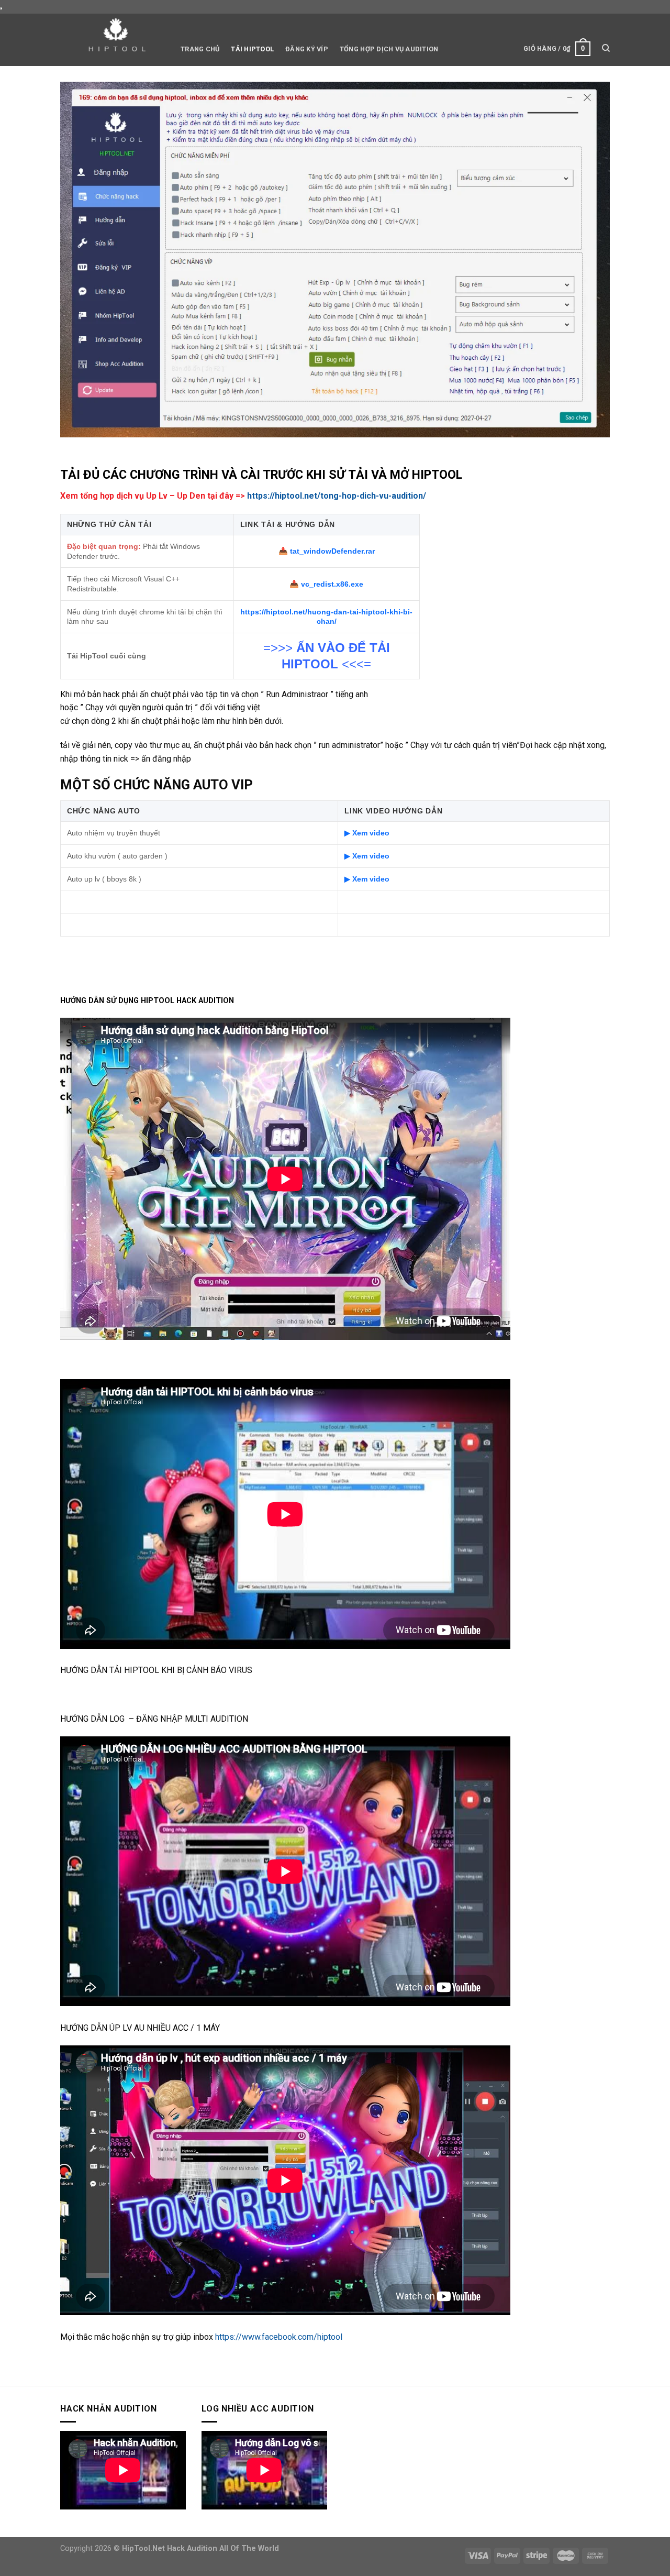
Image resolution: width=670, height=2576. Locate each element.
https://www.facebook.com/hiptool (279, 2337)
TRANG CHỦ (200, 49)
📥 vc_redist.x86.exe (326, 584)
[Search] (606, 48)
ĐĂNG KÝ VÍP (307, 49)
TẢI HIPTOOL (252, 49)
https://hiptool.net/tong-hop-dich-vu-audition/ (337, 496)
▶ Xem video (367, 833)
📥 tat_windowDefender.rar (327, 551)
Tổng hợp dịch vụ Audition (389, 49)
